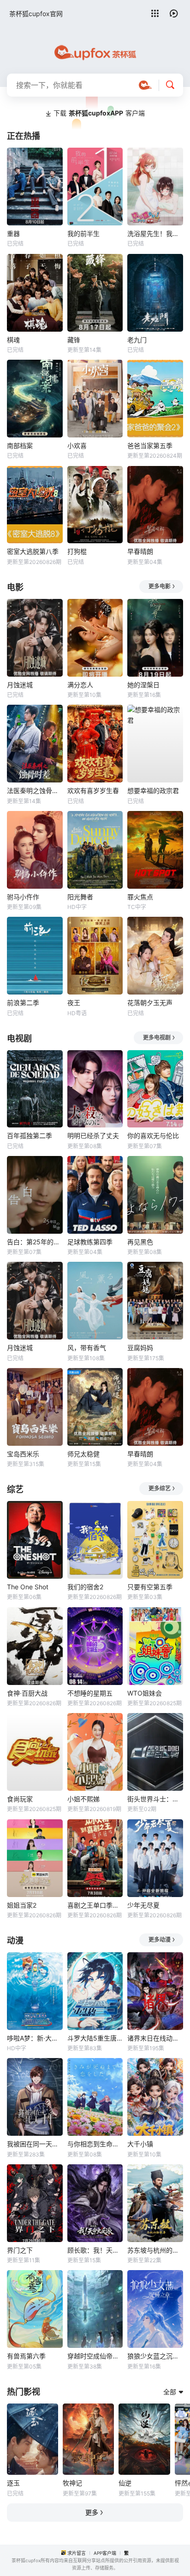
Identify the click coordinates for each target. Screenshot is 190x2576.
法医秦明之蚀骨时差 (35, 791)
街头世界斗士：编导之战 (155, 1799)
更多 (92, 2512)
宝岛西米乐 (23, 1454)
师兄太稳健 (83, 1454)
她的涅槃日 (143, 685)
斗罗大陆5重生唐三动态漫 (95, 2038)
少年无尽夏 (143, 1905)
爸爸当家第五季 (150, 446)
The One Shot (28, 1587)
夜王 (74, 1003)
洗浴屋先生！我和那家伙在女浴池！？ (155, 233)
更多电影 (160, 586)
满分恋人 (80, 685)
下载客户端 (99, 113)
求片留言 (77, 2553)
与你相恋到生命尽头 (95, 2144)
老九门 (137, 340)
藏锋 (74, 340)
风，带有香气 (87, 1348)
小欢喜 (77, 446)
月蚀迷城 (20, 685)
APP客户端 (105, 2553)
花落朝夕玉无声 (150, 1003)
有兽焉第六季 (26, 2356)
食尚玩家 (20, 1799)
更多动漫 (160, 1940)
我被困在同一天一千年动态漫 (35, 2144)
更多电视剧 (157, 1038)
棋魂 (13, 340)
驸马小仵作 (23, 897)
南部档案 (20, 446)
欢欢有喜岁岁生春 (93, 791)
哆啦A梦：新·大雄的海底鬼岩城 (35, 2038)
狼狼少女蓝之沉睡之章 (155, 2356)
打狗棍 (77, 551)
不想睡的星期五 (90, 1693)
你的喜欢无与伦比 (153, 1136)
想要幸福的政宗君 (153, 791)
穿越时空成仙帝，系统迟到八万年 (95, 2356)
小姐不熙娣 (83, 1799)
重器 (13, 233)
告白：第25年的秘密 (35, 1242)
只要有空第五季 (150, 1587)
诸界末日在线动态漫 (155, 2038)
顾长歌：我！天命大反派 (95, 2250)
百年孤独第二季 (30, 1136)
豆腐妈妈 (140, 1348)
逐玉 (13, 2483)
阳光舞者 (80, 897)
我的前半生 (83, 233)
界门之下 (20, 2250)
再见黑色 (140, 1242)
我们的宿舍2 (85, 1587)
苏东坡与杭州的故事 (155, 2250)
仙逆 (125, 2483)
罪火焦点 (140, 897)
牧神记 (72, 2483)
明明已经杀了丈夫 (93, 1136)
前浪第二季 (23, 1003)
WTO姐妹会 (145, 1693)
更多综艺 (160, 1488)
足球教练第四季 (90, 1242)
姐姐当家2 (22, 1905)
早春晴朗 (140, 551)
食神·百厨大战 (27, 1693)
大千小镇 (140, 2144)
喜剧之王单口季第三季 (95, 1905)
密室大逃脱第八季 (33, 551)
